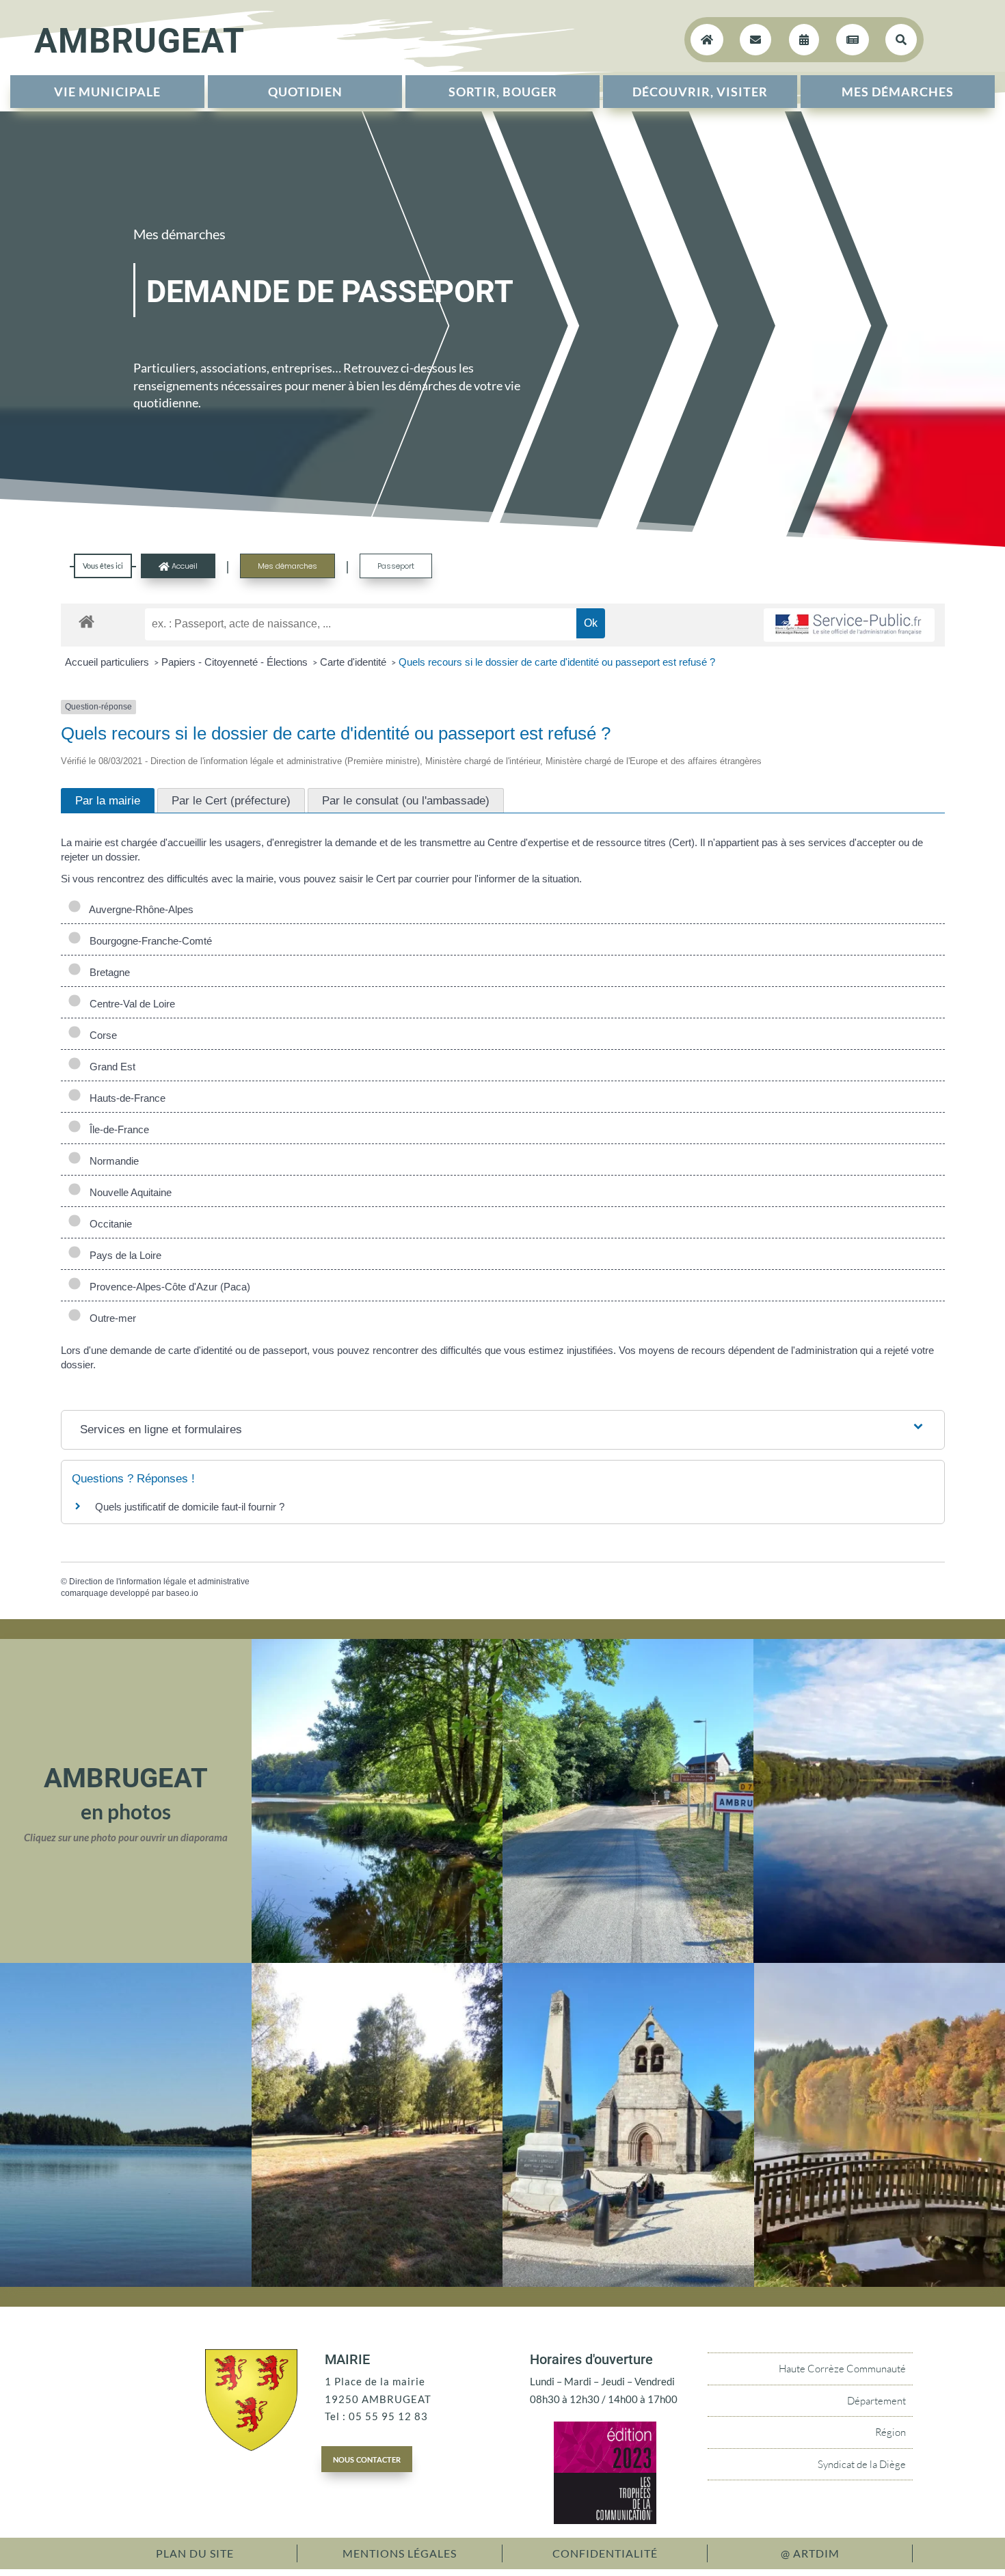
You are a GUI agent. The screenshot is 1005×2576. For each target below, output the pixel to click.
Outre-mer (110, 1318)
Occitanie (108, 1224)
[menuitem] (107, 92)
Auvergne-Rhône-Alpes (139, 909)
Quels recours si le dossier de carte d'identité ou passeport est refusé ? (557, 662)
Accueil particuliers (108, 662)
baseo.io (182, 1593)
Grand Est (110, 1067)
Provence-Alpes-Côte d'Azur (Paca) (167, 1287)
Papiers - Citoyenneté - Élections (236, 662)
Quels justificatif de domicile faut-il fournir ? (190, 1507)
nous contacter (367, 2458)
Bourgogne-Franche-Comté (148, 941)
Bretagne (107, 972)
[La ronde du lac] (879, 1959)
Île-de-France (117, 1129)
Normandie (111, 1161)
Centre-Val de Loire (130, 1004)
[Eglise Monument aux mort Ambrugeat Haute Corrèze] (628, 2283)
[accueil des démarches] (86, 621)
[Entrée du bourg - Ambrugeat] (628, 1959)
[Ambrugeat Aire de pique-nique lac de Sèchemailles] (377, 2283)
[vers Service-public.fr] (849, 625)
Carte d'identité (354, 662)
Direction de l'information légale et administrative (159, 1582)
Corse (100, 1035)
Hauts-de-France (125, 1098)
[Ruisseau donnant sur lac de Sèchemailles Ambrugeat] (377, 1959)
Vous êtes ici (103, 566)
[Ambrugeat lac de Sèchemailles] (126, 2283)
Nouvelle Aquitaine (128, 1192)
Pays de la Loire (123, 1255)
